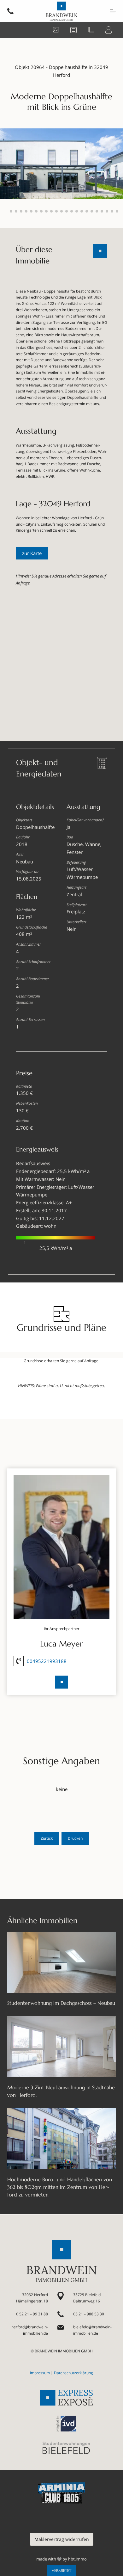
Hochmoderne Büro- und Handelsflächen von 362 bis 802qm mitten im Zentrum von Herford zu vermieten (60, 2187)
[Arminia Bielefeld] (61, 2493)
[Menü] (113, 11)
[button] (6, 211)
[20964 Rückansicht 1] (61, 163)
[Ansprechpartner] (110, 29)
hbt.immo (77, 2559)
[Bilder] (57, 29)
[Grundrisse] (92, 29)
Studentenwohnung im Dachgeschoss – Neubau (61, 2003)
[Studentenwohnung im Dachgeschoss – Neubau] (61, 1962)
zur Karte (32, 553)
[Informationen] (75, 29)
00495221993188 (47, 1661)
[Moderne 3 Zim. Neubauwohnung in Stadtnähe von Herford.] (61, 2047)
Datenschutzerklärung (73, 2373)
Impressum (40, 2373)
